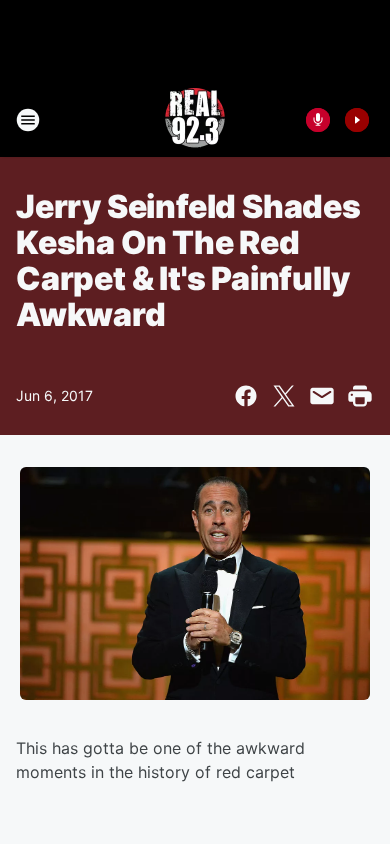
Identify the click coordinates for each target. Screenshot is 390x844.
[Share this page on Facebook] (246, 396)
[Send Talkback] (318, 120)
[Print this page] (360, 396)
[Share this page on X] (284, 396)
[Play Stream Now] (357, 120)
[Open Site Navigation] (28, 120)
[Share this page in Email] (322, 396)
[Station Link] (195, 120)
